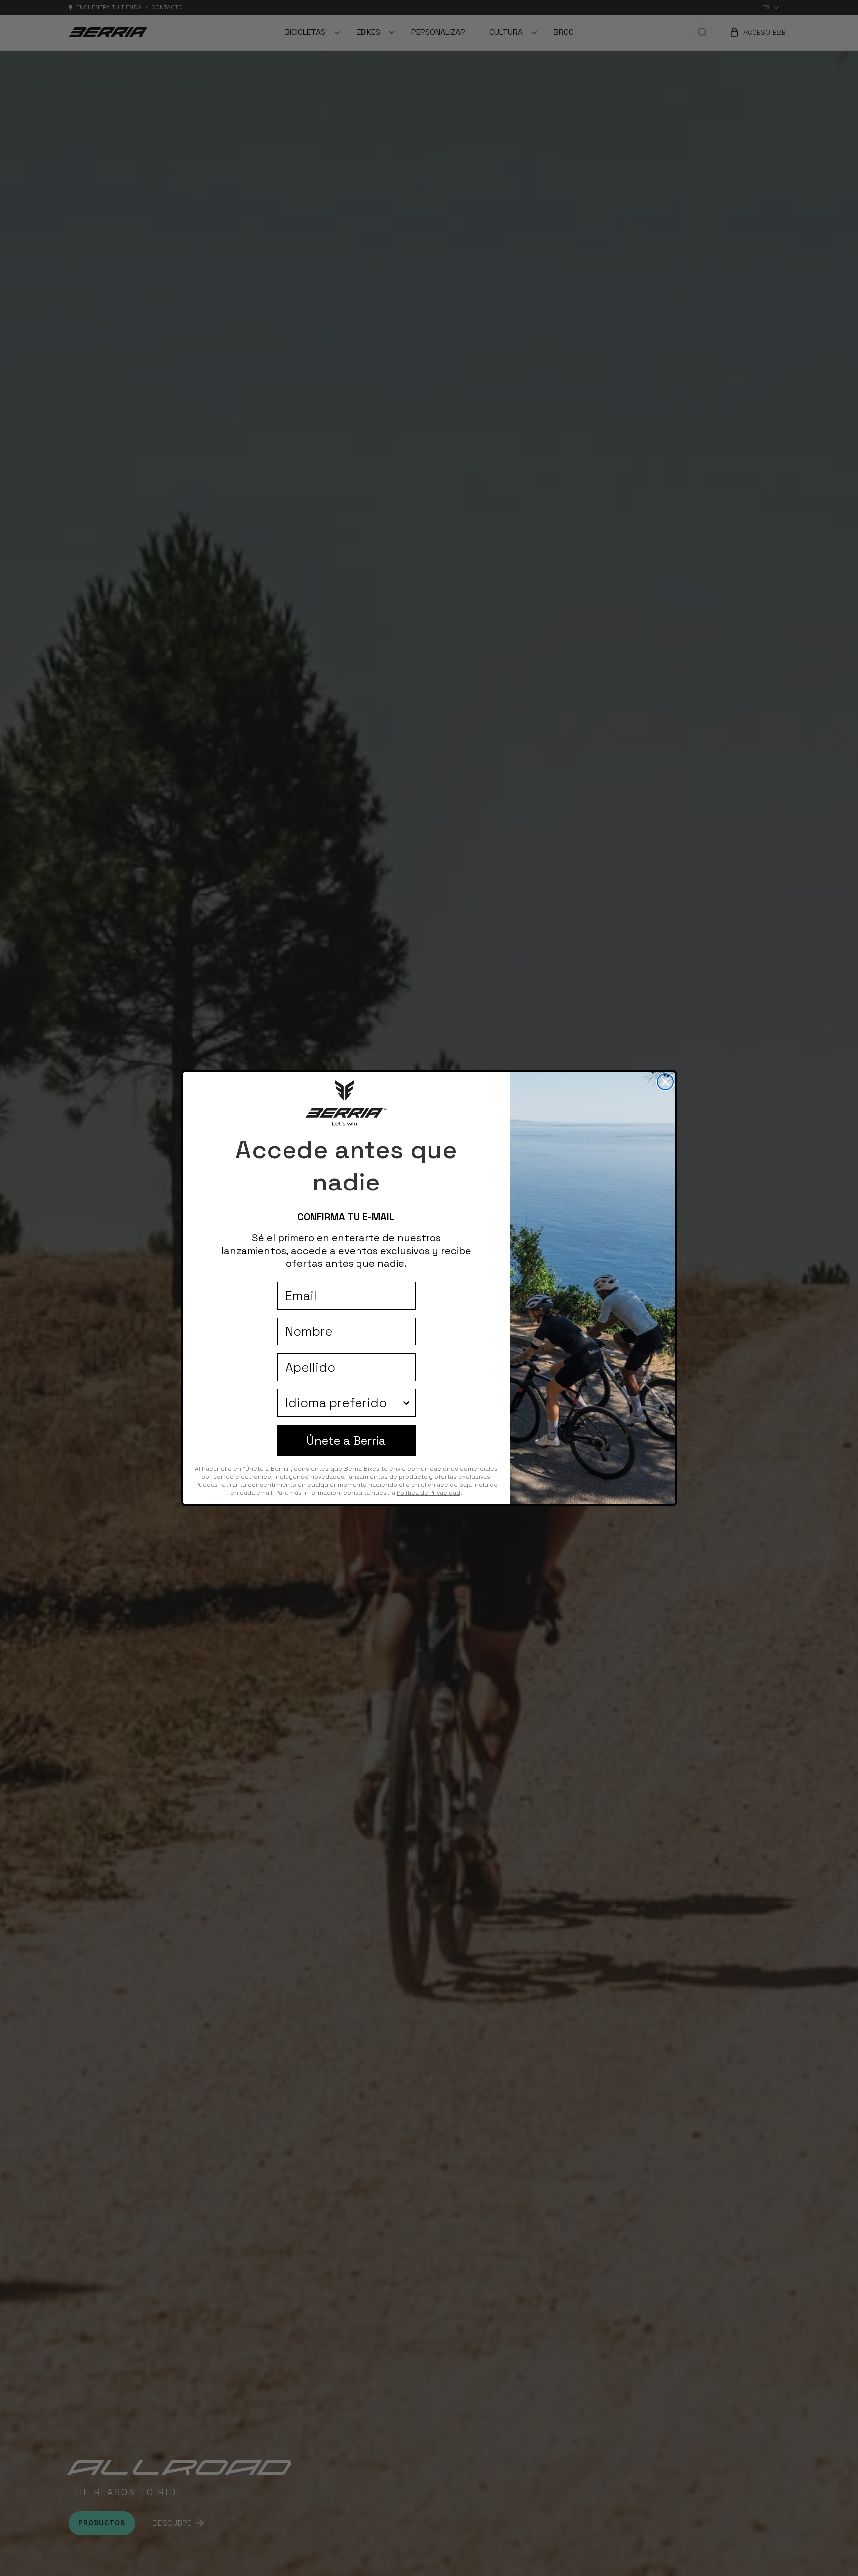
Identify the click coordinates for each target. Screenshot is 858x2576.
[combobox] (343, 1403)
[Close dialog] (665, 1082)
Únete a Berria (346, 1440)
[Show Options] (406, 1403)
